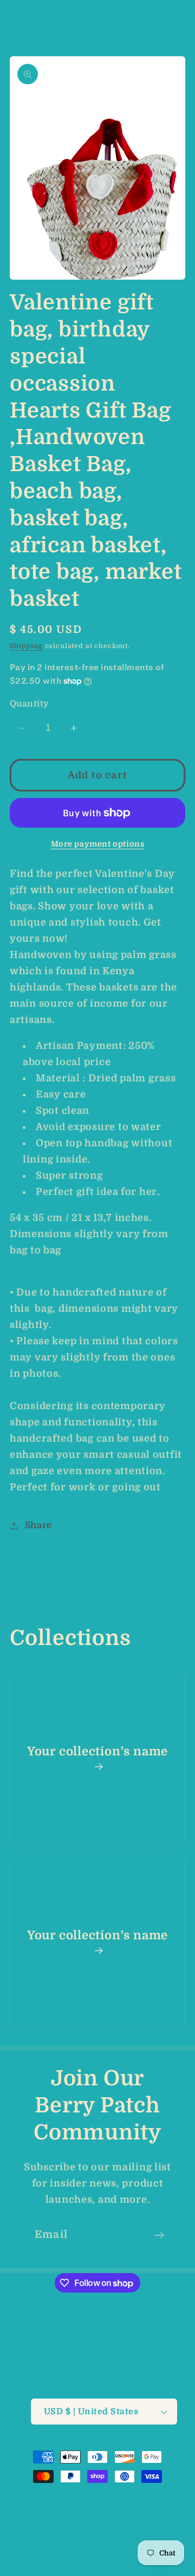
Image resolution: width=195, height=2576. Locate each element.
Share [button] (38, 1525)
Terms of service (67, 2532)
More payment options (98, 844)
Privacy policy (152, 2513)
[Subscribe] (159, 2235)
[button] (17, 19)
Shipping (26, 646)
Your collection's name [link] (97, 1751)
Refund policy (85, 2513)
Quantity (29, 704)
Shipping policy (142, 2532)
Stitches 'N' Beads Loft (90, 2498)
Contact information (104, 2551)
